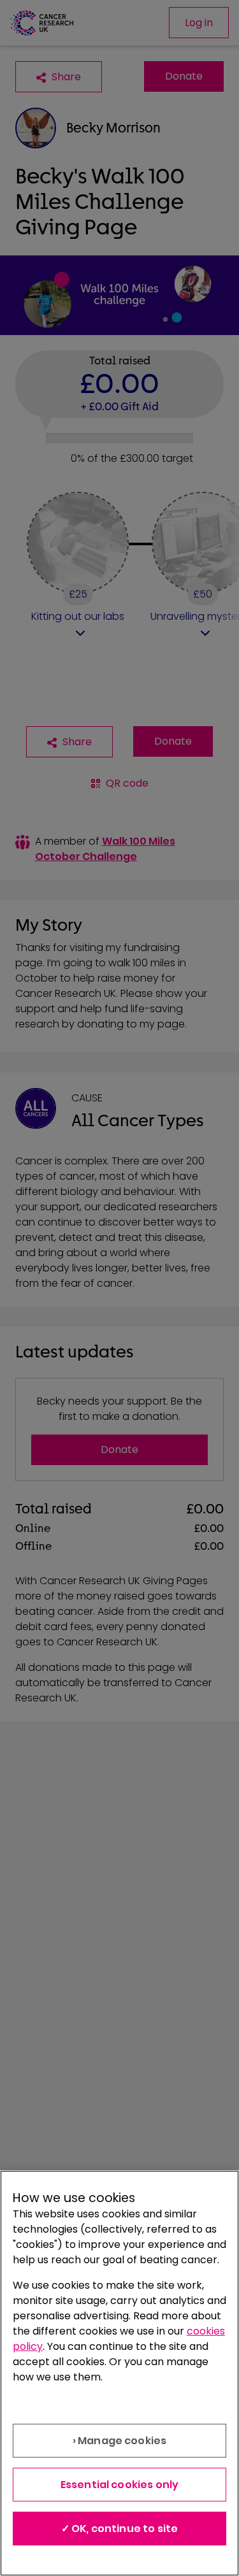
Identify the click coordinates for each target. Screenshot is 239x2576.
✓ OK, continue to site (120, 2529)
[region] (119, 2373)
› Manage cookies (120, 2441)
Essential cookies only (120, 2485)
